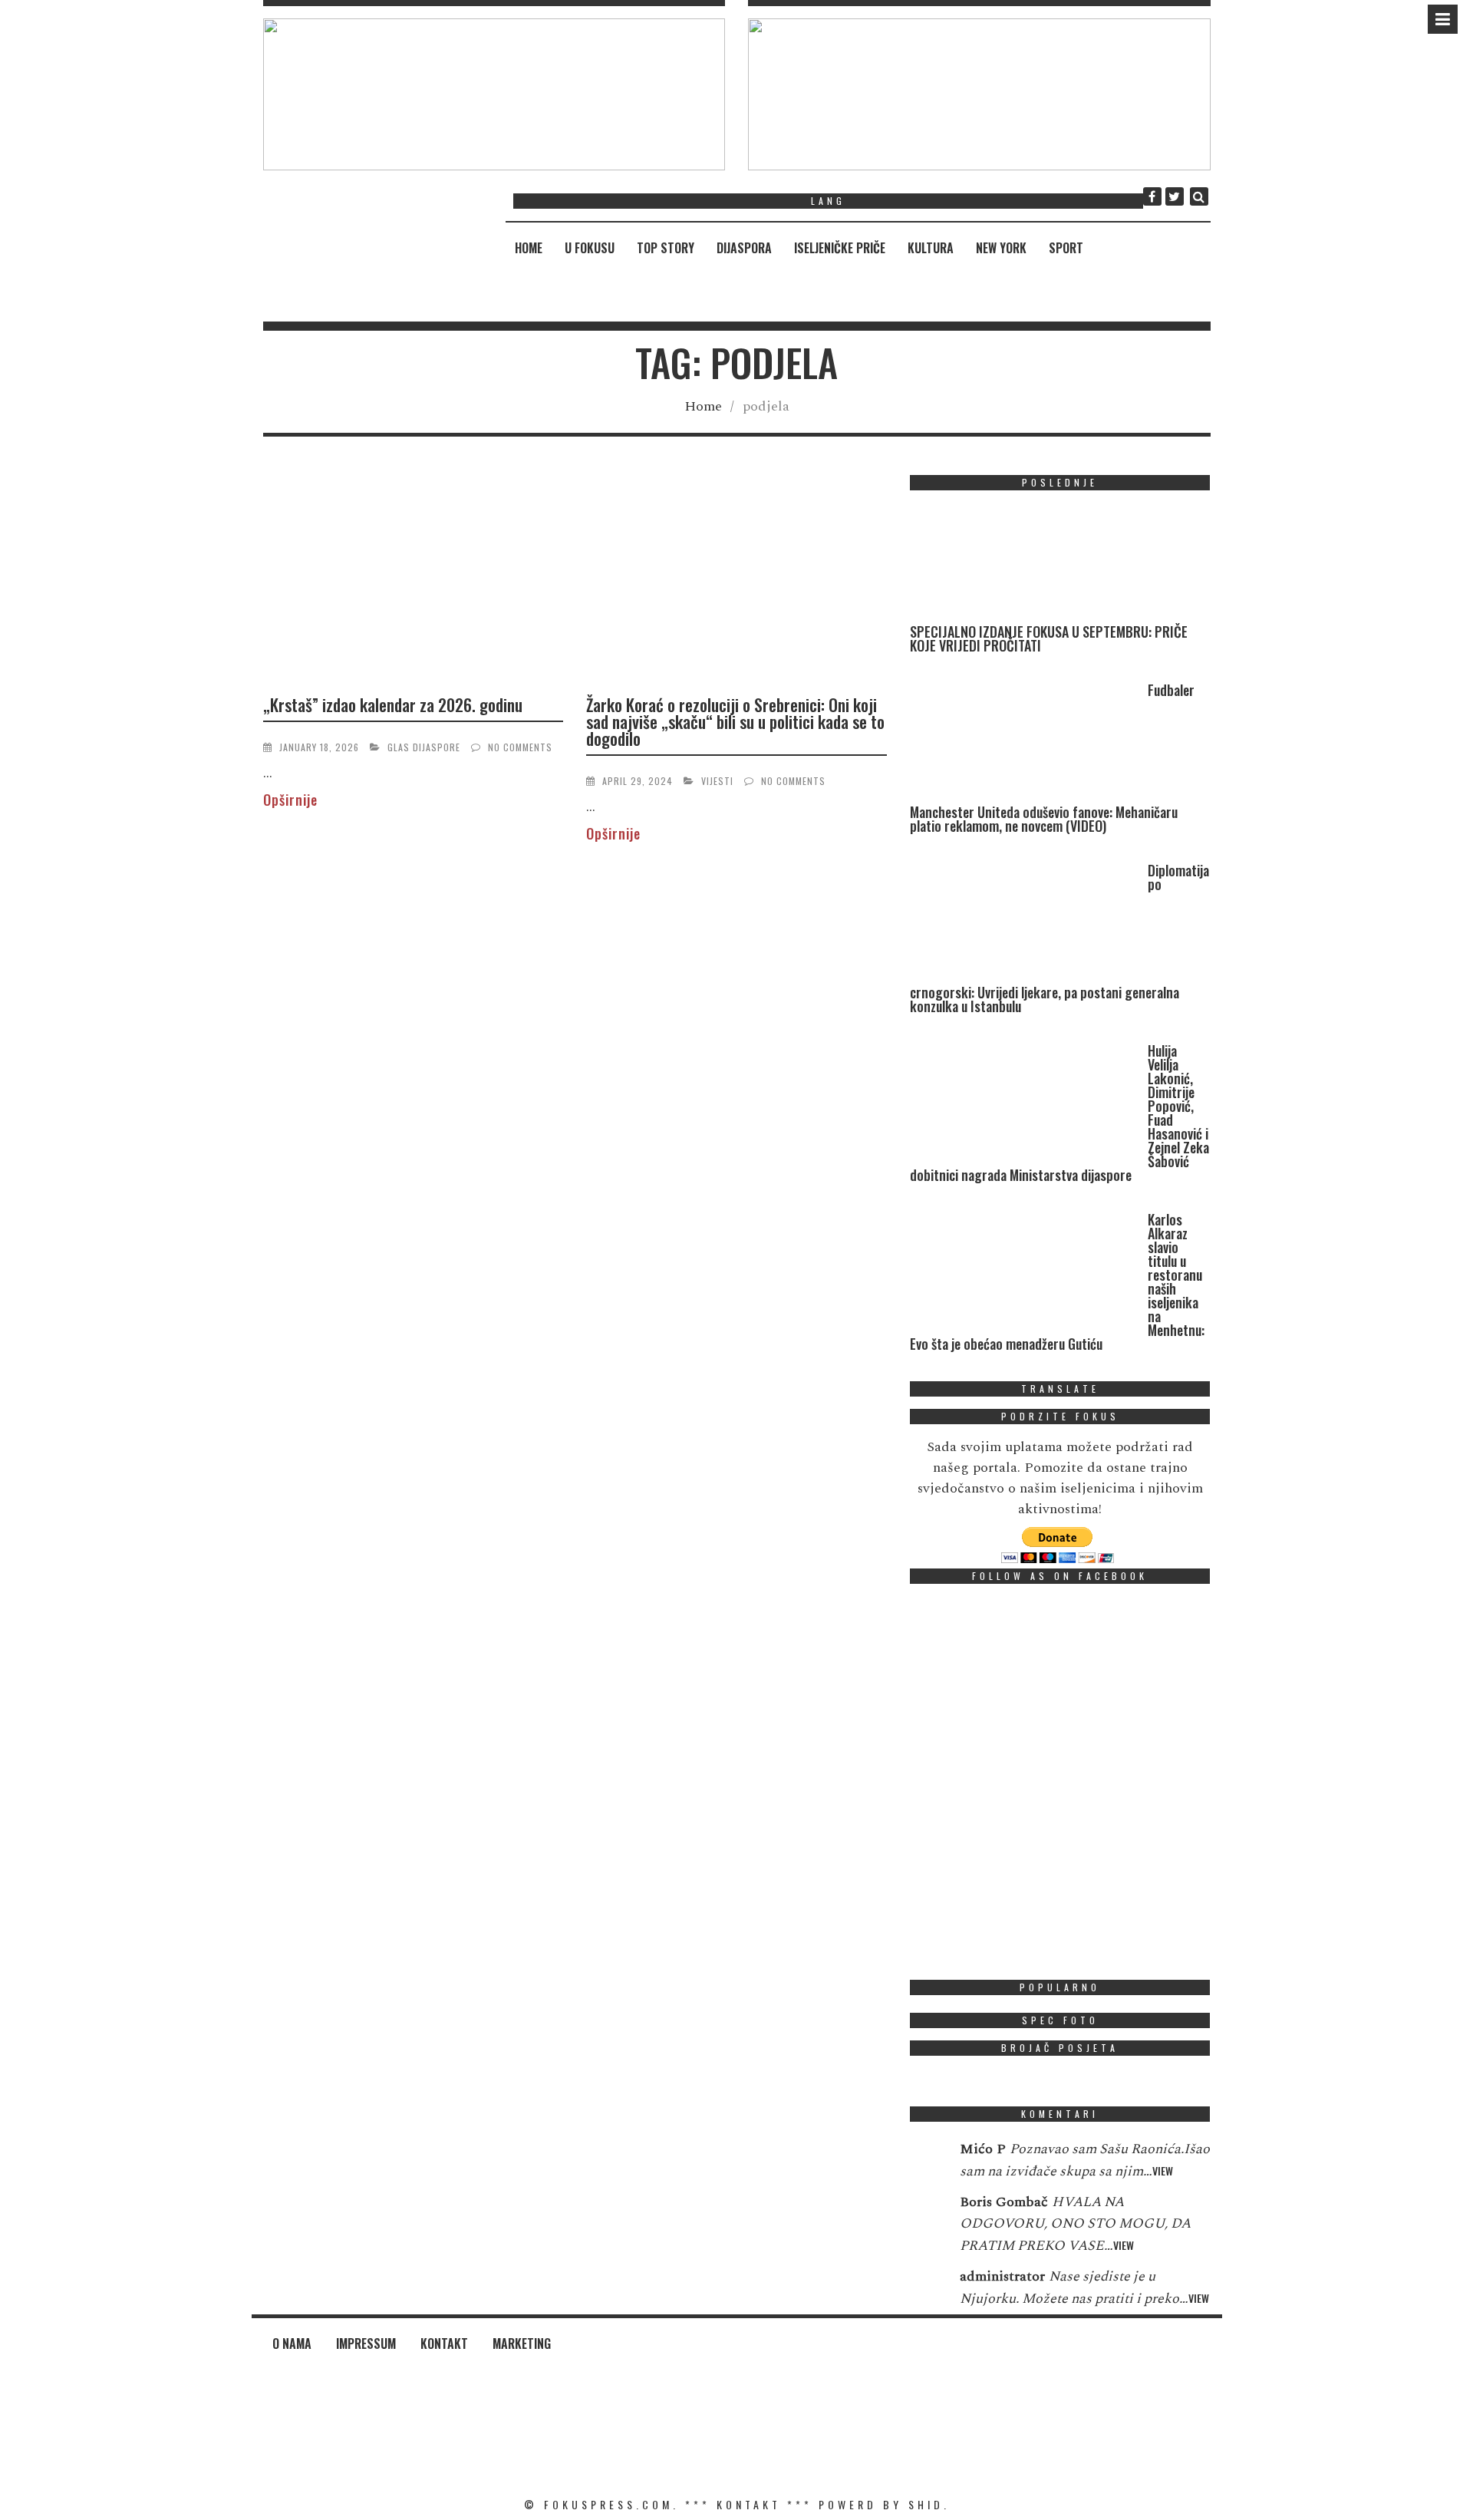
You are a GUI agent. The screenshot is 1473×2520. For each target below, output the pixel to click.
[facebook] (1152, 196)
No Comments (520, 747)
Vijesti (717, 781)
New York (1001, 248)
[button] (494, 94)
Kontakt (444, 2344)
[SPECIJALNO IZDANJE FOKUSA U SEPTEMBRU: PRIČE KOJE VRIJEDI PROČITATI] (1025, 564)
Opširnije (290, 800)
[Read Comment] (927, 2159)
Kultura (931, 248)
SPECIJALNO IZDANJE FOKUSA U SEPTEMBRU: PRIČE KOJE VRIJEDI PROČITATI (1049, 638)
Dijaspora (744, 248)
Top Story (666, 248)
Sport (1066, 248)
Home (529, 248)
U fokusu (590, 248)
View (1163, 2170)
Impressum (366, 2344)
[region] (494, 94)
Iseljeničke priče (840, 248)
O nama (292, 2344)
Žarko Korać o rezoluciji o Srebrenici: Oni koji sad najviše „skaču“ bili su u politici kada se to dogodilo (735, 721)
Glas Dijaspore (424, 747)
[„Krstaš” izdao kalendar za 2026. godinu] (414, 578)
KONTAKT (749, 2504)
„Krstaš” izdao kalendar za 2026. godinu (393, 704)
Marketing (522, 2344)
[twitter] (1175, 196)
